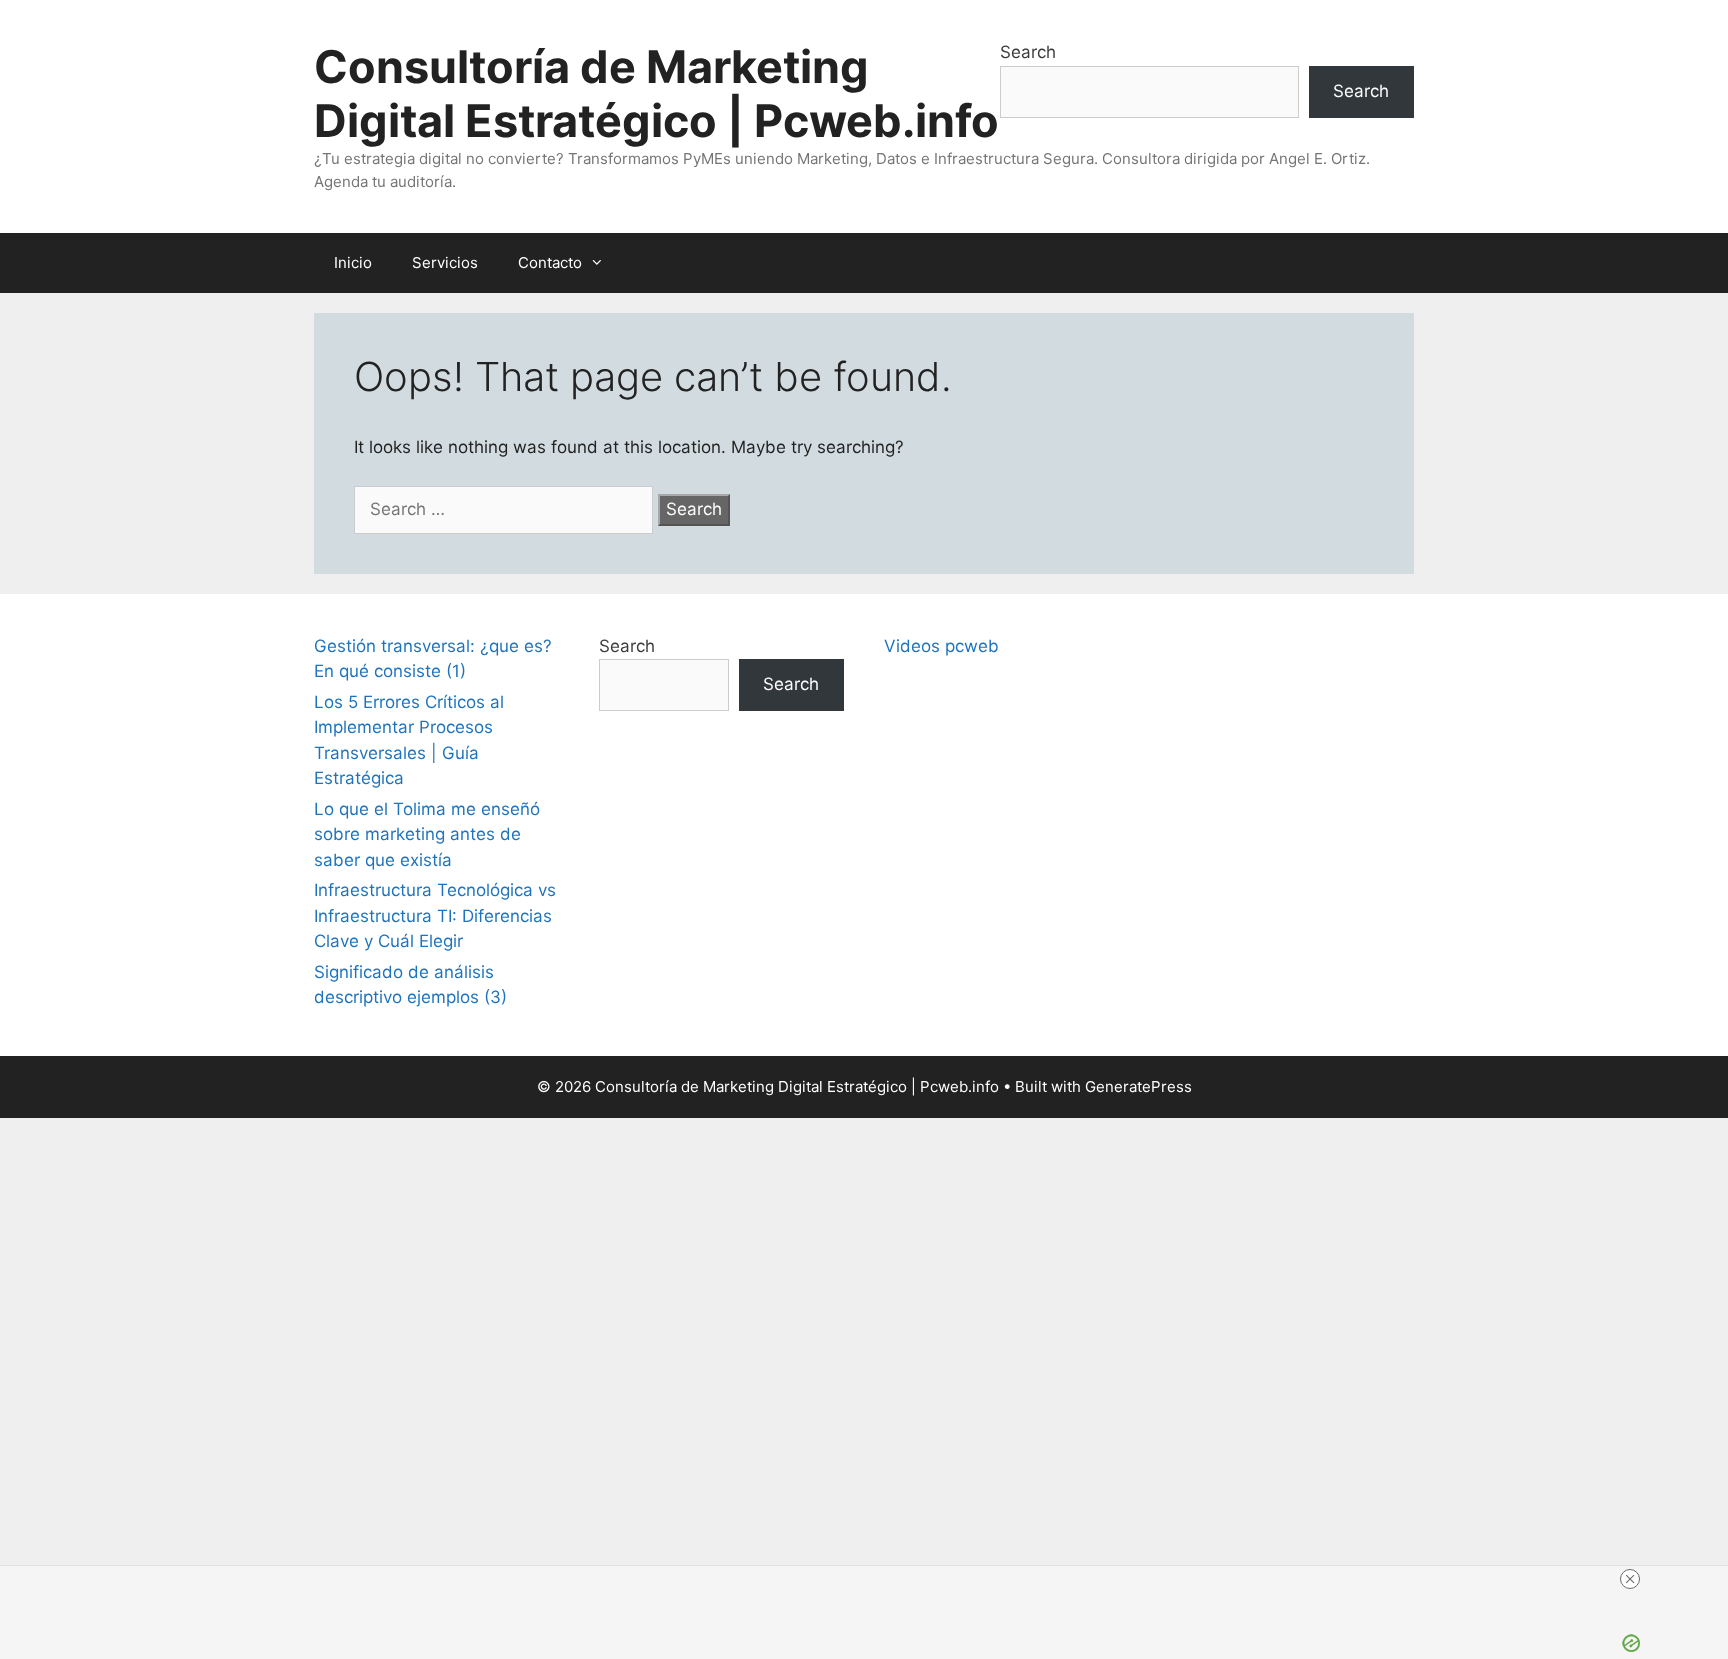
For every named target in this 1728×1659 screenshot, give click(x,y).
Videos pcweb (941, 646)
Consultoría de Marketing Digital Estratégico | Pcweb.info (656, 93)
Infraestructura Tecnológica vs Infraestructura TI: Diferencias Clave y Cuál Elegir (435, 915)
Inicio (353, 262)
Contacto (550, 262)
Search (1028, 52)
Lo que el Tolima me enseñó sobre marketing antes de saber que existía (427, 834)
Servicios (445, 262)
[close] (1630, 1579)
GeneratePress (1138, 1086)
